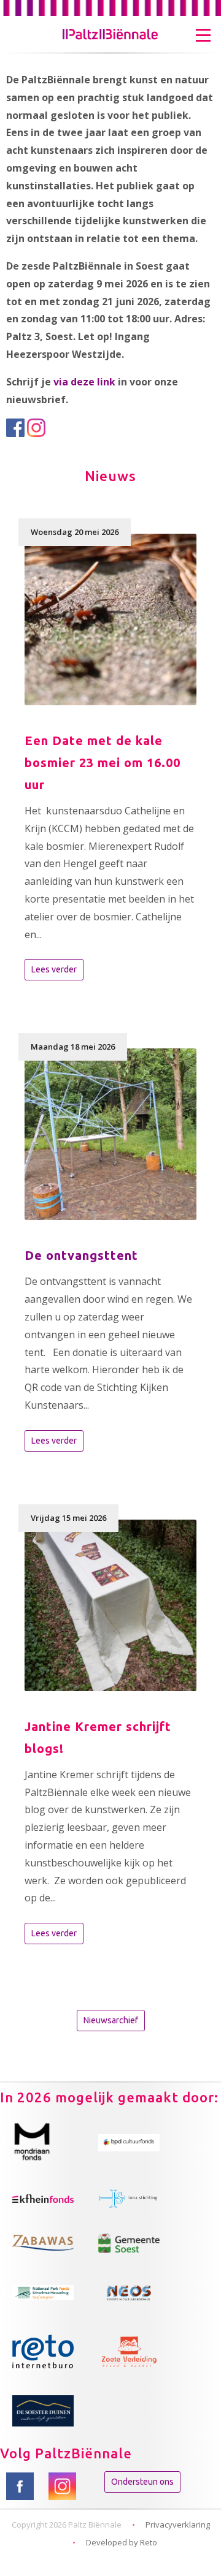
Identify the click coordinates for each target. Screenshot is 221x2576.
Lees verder (54, 969)
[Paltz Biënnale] (110, 26)
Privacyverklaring (178, 2525)
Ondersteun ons (142, 2482)
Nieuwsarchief (111, 2020)
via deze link (84, 382)
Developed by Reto (122, 2542)
